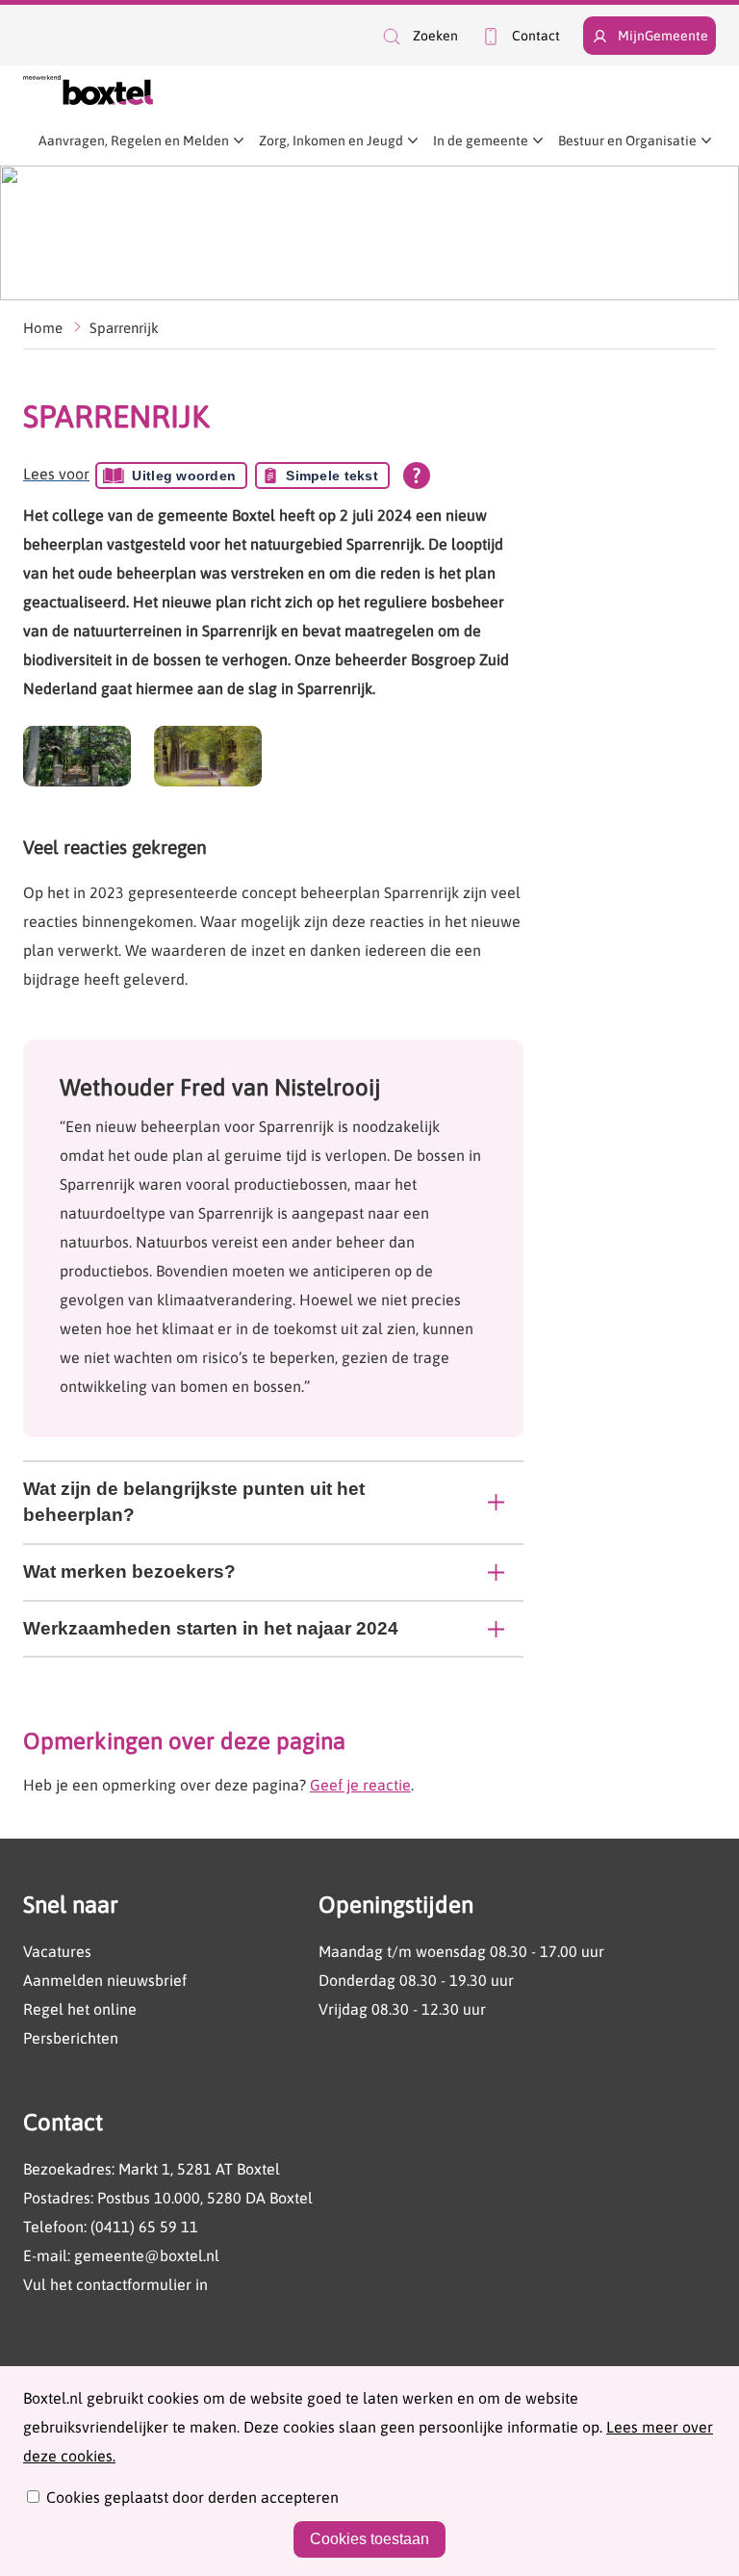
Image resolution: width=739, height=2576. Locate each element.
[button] (419, 36)
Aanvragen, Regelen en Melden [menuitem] (134, 141)
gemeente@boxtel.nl (147, 2255)
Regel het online (80, 2009)
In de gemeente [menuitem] (481, 141)
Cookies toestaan (369, 2539)
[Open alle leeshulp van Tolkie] (417, 476)
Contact (536, 36)
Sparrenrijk (124, 328)
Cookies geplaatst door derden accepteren (192, 2497)
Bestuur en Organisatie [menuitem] (627, 141)
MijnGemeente (663, 36)
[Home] (88, 90)
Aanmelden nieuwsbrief (105, 1980)
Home (43, 328)
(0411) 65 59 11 (144, 2227)
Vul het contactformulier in (115, 2284)
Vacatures (57, 1951)
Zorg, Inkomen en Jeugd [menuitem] (331, 141)
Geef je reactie (360, 1785)
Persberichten (71, 2038)
